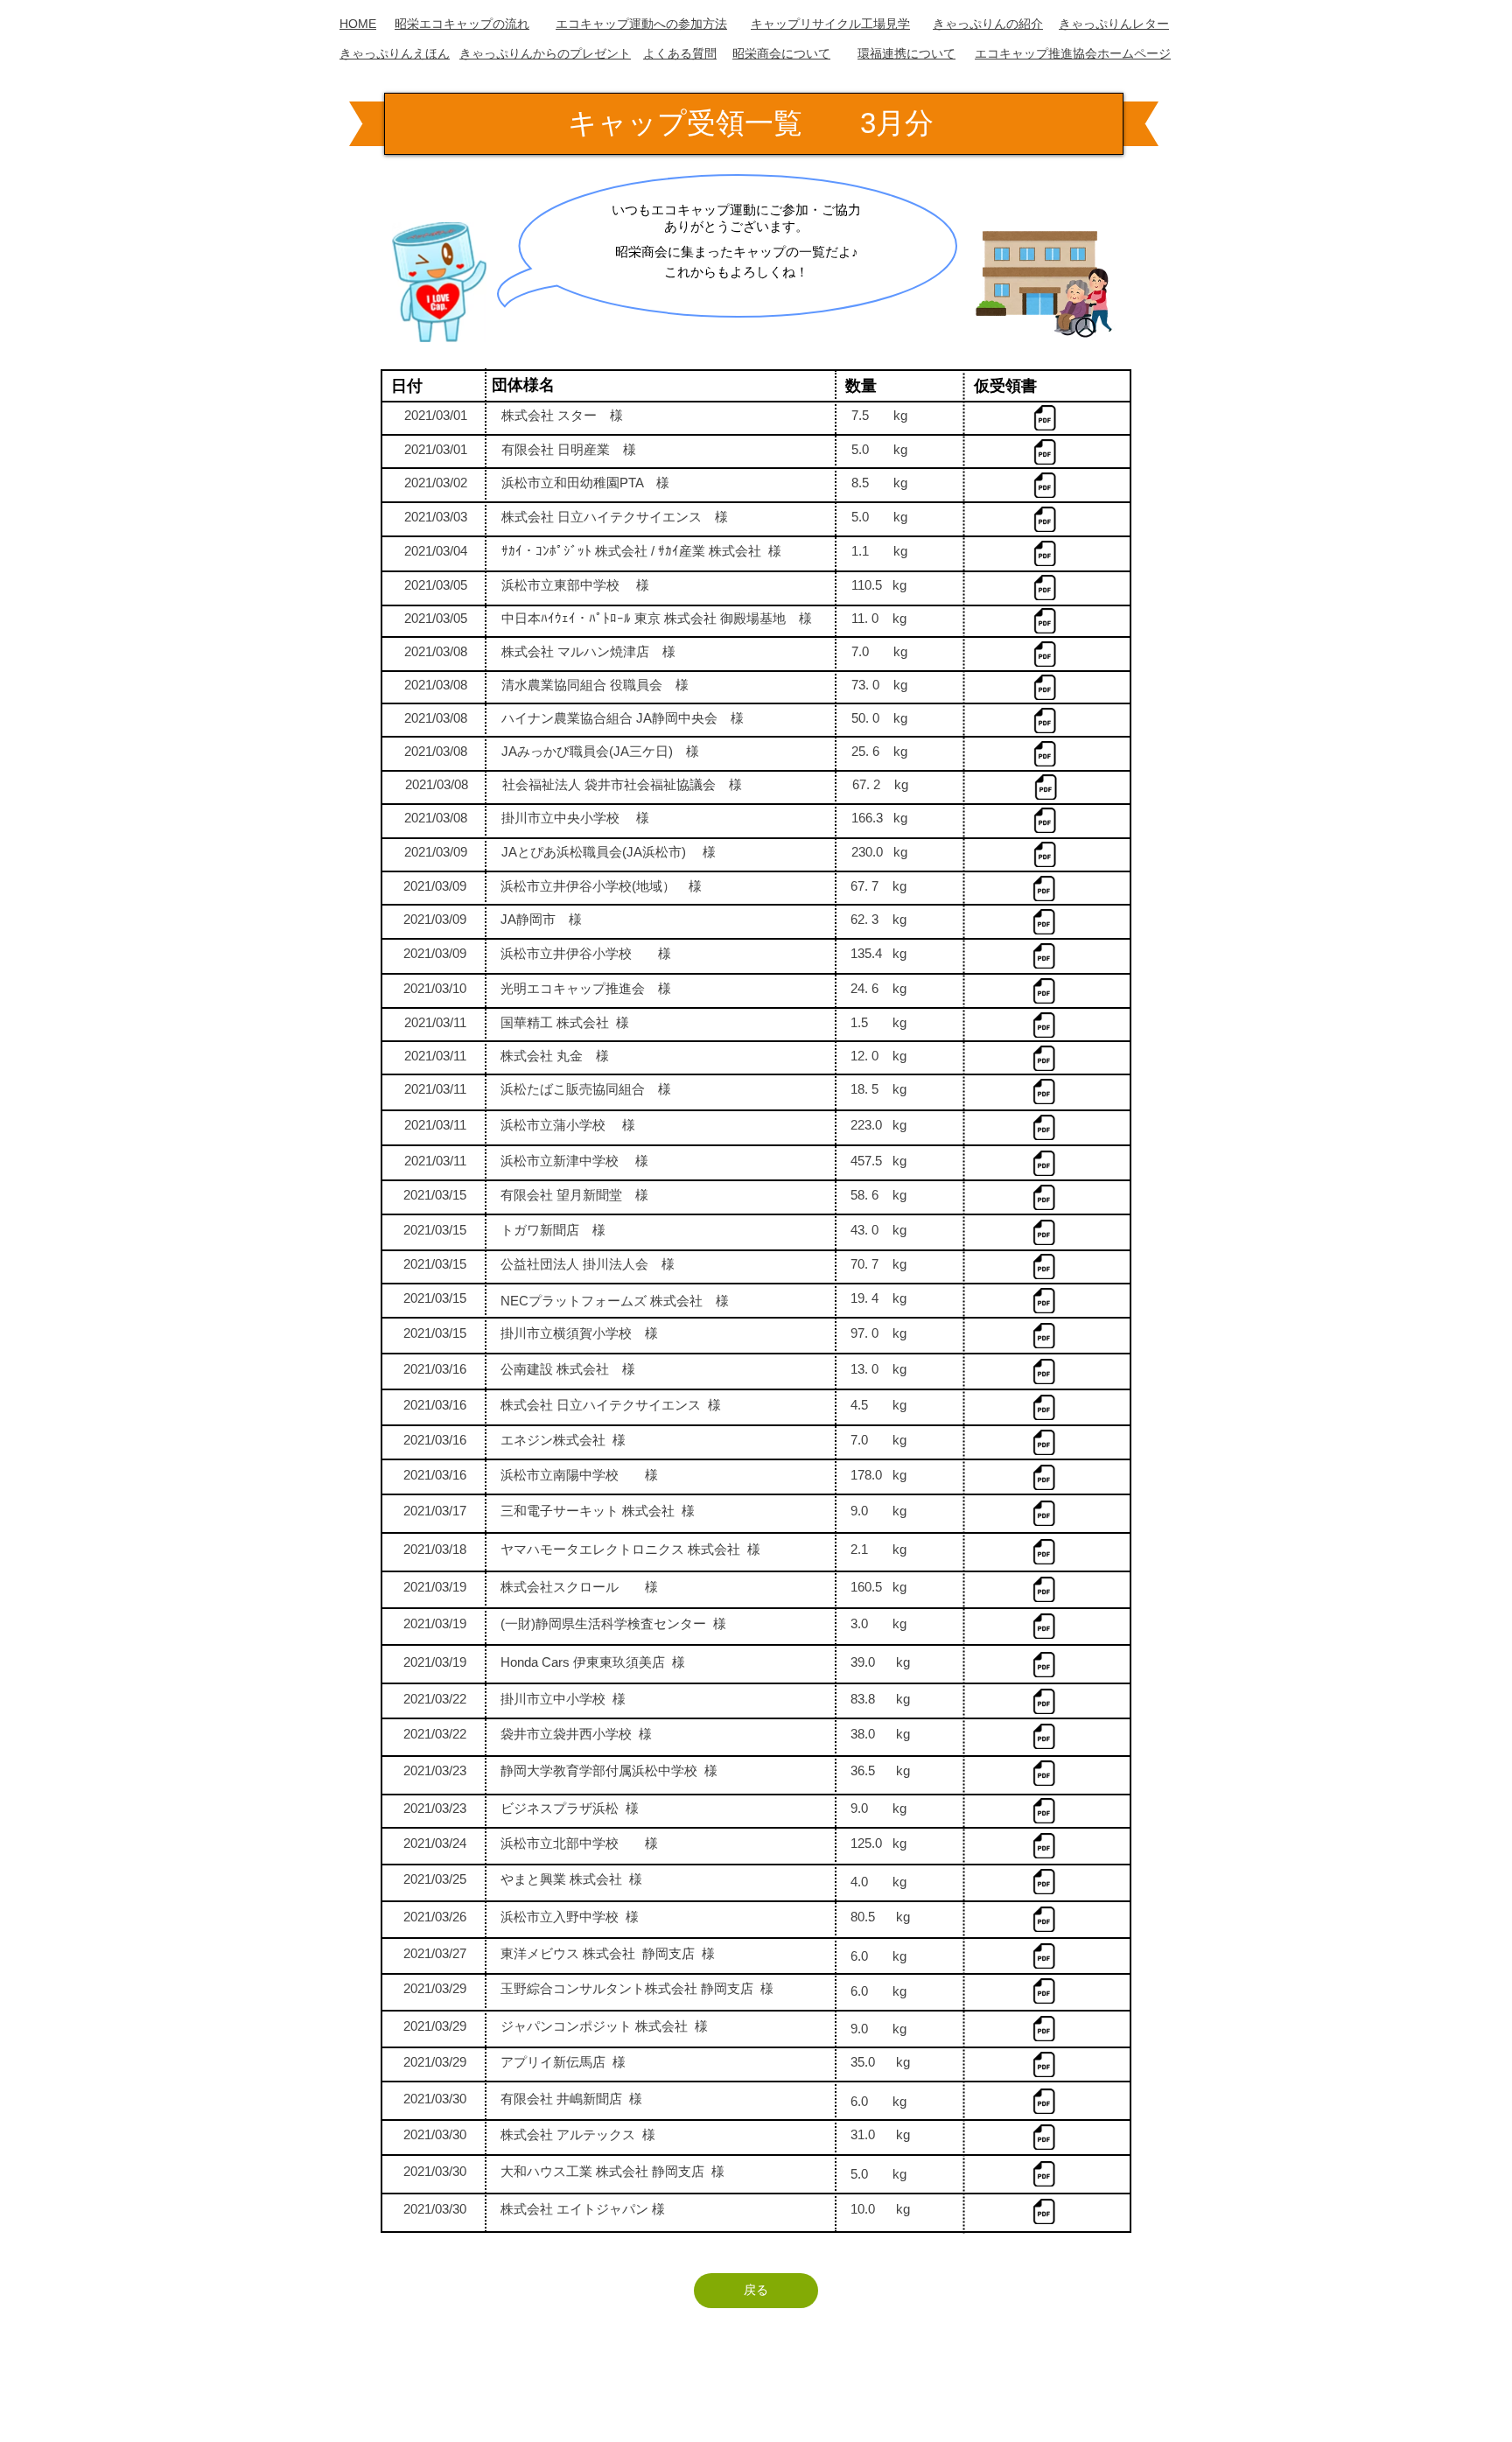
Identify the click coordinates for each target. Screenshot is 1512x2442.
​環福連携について (906, 53)
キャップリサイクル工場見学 (830, 24)
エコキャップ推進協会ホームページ (1073, 53)
